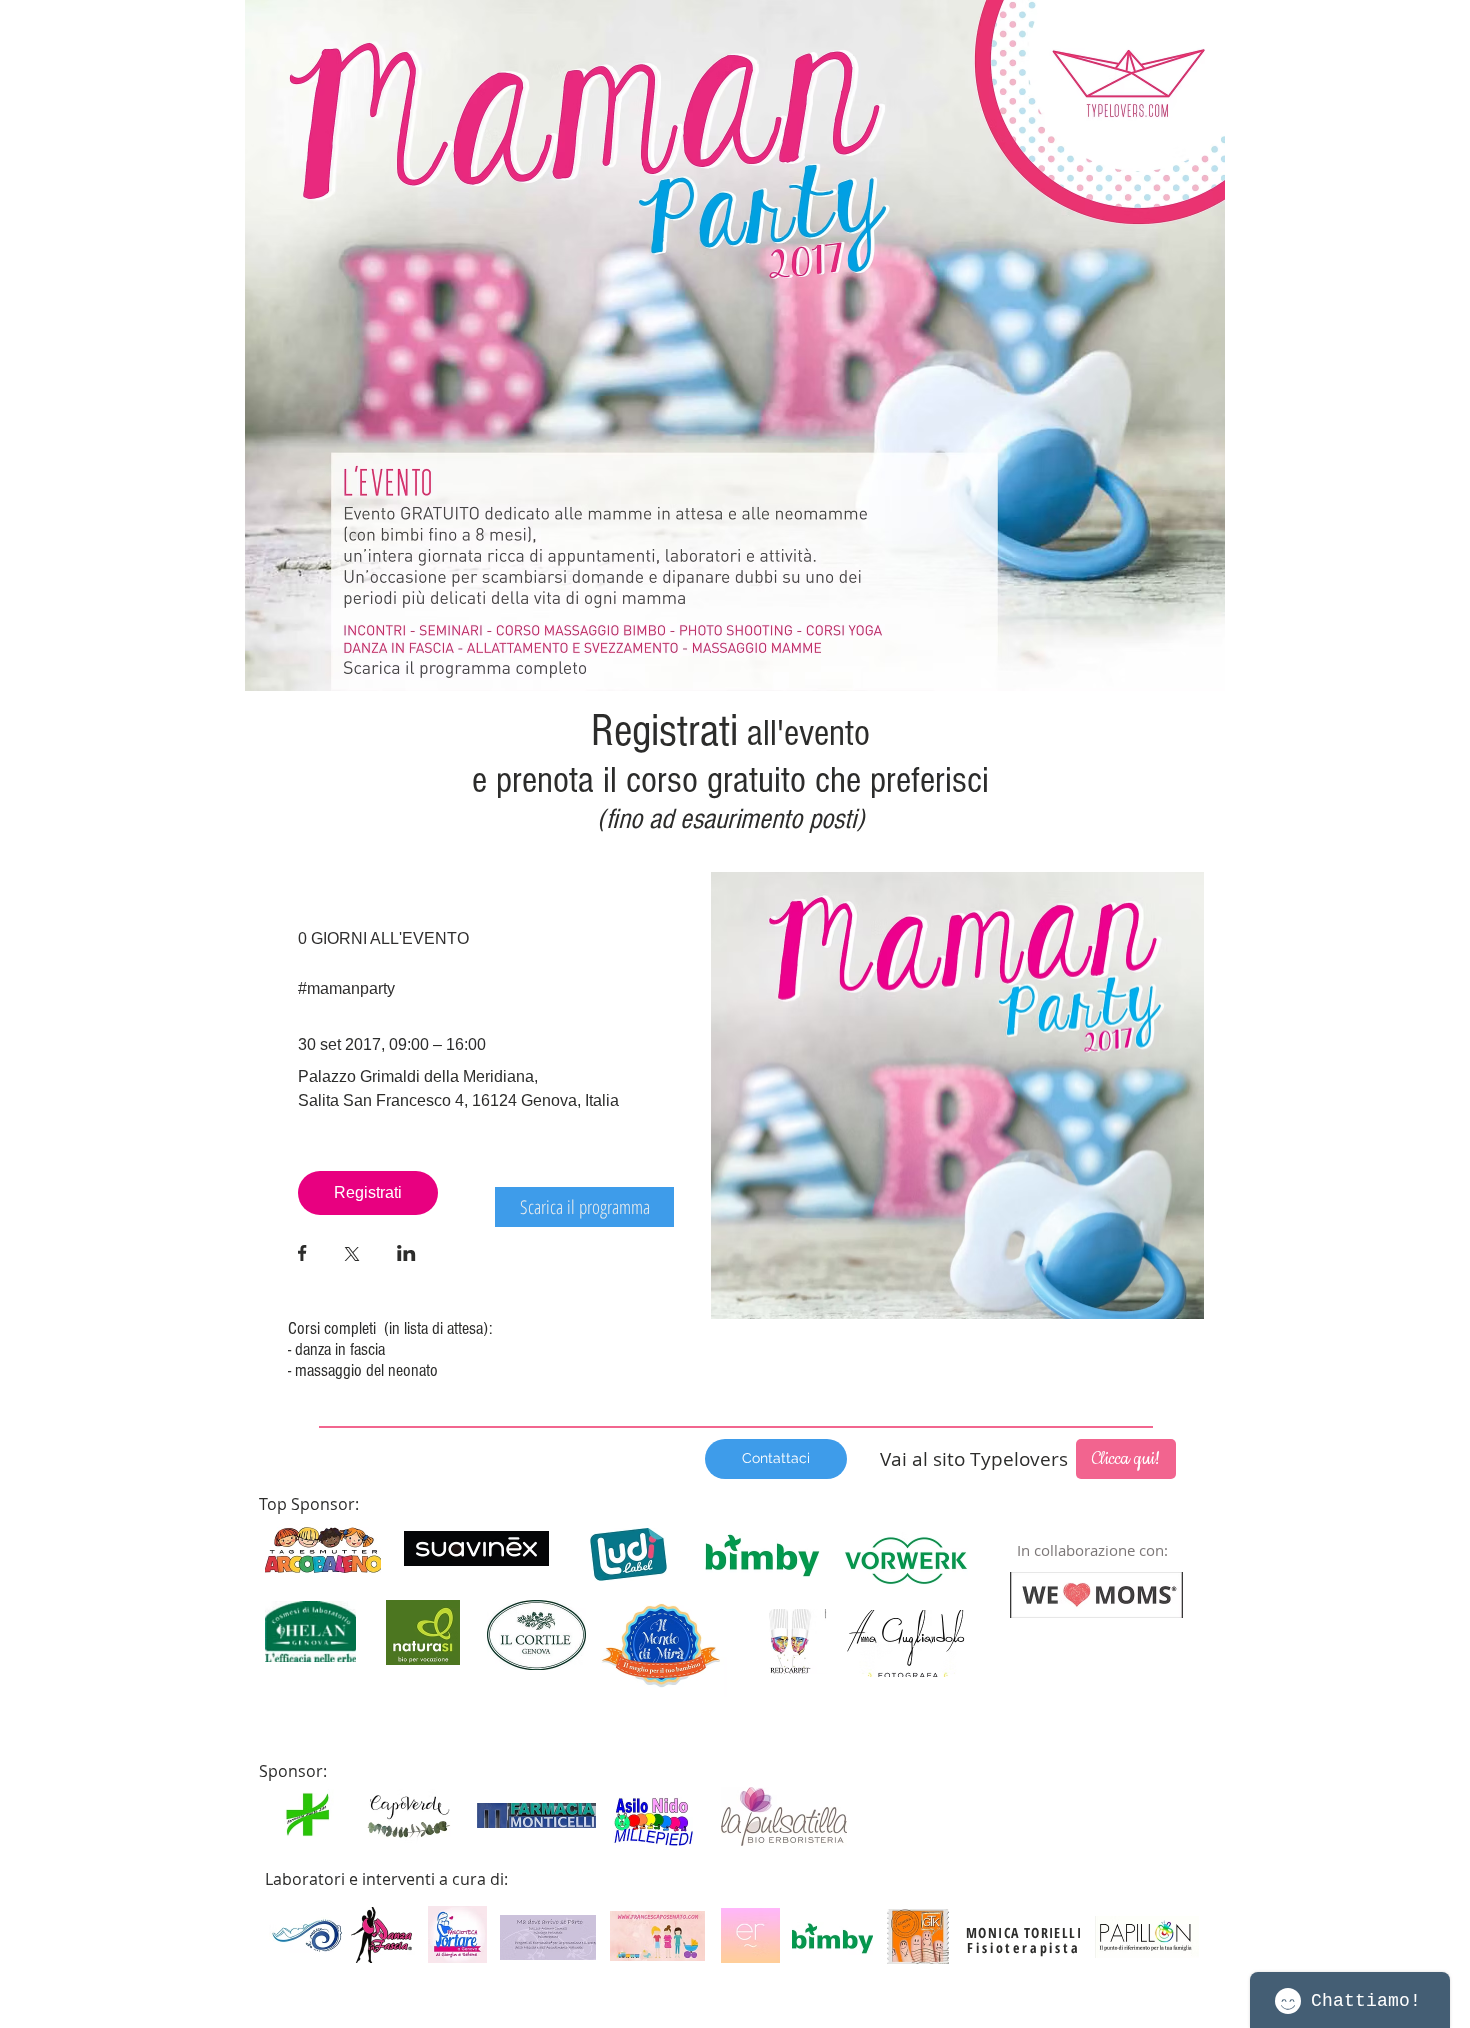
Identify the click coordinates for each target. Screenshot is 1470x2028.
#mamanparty (346, 988)
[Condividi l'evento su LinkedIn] (406, 1255)
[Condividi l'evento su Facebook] (302, 1255)
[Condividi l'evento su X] (352, 1256)
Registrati (368, 1192)
